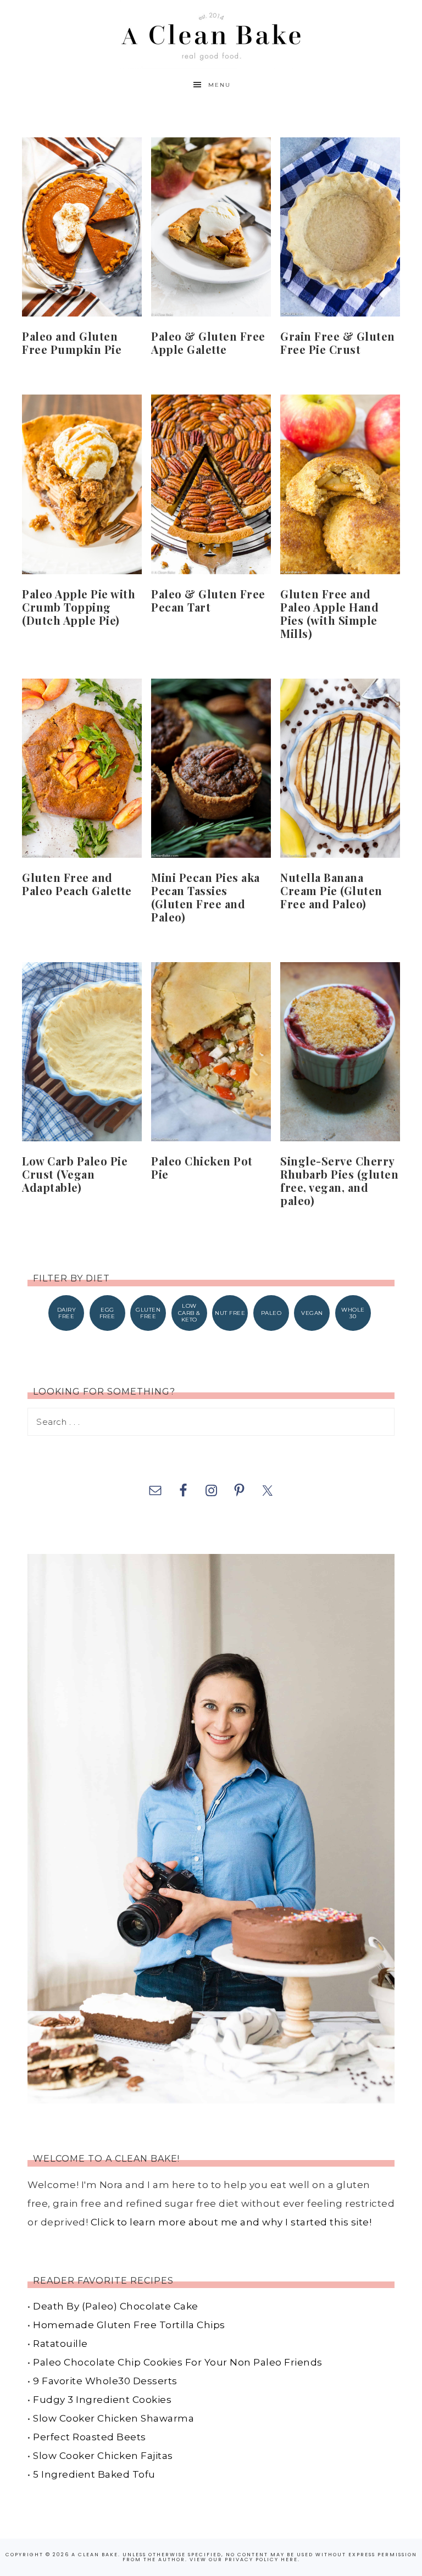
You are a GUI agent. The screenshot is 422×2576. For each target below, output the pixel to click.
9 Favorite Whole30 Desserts (105, 2381)
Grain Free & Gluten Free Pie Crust (338, 343)
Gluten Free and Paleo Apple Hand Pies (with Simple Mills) (329, 614)
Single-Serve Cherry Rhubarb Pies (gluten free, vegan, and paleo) (339, 1181)
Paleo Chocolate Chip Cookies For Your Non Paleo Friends (178, 2362)
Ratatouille (60, 2344)
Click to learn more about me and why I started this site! (231, 2222)
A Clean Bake (211, 34)
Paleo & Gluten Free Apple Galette (208, 343)
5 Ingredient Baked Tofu (94, 2474)
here (289, 2560)
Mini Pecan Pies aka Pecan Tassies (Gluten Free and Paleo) (206, 897)
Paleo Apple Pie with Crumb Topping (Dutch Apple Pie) (79, 607)
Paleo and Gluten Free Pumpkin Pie (72, 343)
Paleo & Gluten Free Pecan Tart (208, 600)
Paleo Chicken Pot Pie (202, 1167)
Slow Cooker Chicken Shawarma (113, 2418)
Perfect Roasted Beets (90, 2437)
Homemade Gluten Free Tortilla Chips (129, 2325)
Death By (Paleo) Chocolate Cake (116, 2306)
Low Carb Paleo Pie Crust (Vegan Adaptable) (75, 1174)
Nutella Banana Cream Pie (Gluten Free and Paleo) (331, 890)
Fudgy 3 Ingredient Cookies (102, 2400)
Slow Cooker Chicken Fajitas (103, 2456)
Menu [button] (220, 85)
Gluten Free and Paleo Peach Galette (77, 884)
